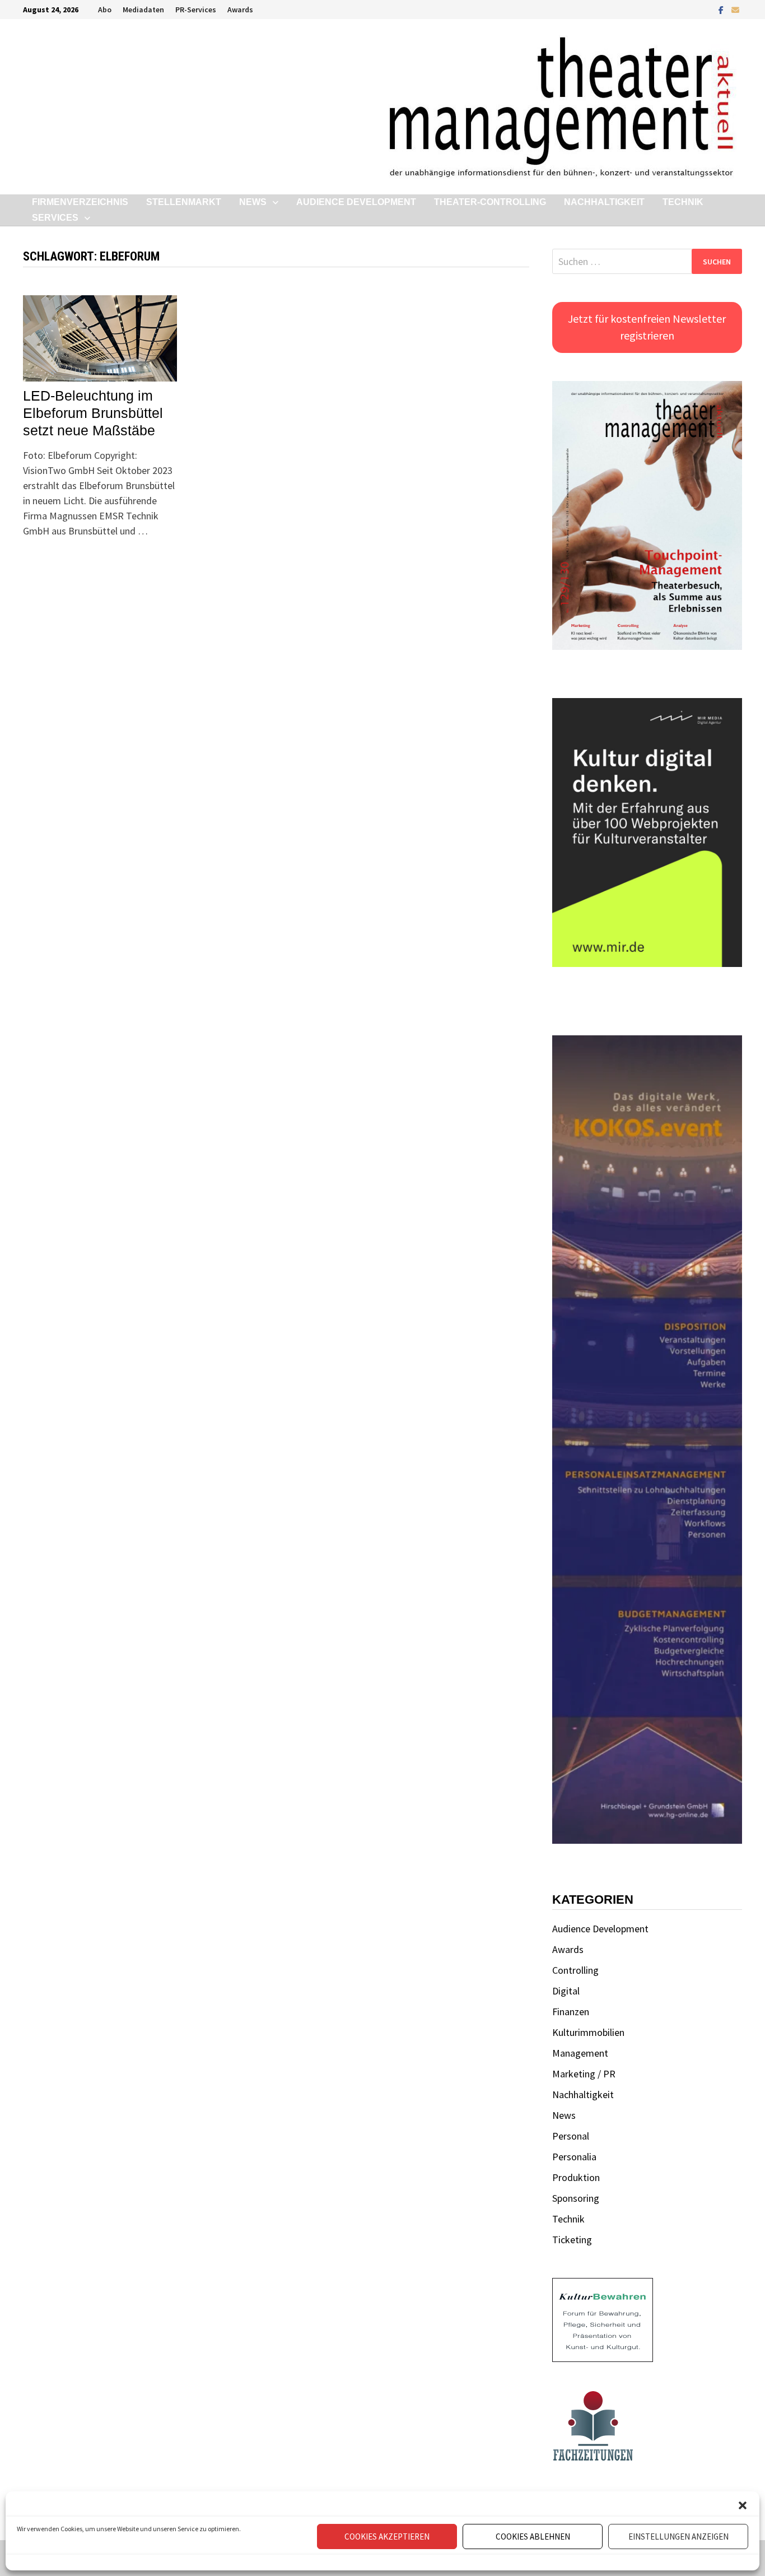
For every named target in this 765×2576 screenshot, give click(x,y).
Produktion (576, 2177)
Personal (571, 2136)
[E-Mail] (735, 9)
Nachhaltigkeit (604, 202)
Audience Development (356, 202)
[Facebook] (722, 9)
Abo (105, 10)
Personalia (574, 2157)
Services (55, 218)
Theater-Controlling (490, 202)
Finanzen (571, 2012)
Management (580, 2053)
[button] (743, 2505)
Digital (566, 1991)
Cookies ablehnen (533, 2537)
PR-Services (196, 10)
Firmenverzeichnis (80, 202)
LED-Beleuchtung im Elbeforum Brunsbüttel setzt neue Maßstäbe (93, 413)
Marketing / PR (584, 2074)
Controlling (575, 1970)
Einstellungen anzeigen (678, 2537)
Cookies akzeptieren (387, 2537)
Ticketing (572, 2240)
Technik (683, 202)
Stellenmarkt (184, 202)
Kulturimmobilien (588, 2032)
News (253, 202)
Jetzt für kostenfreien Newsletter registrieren (647, 327)
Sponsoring (576, 2198)
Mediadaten (143, 10)
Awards (240, 10)
